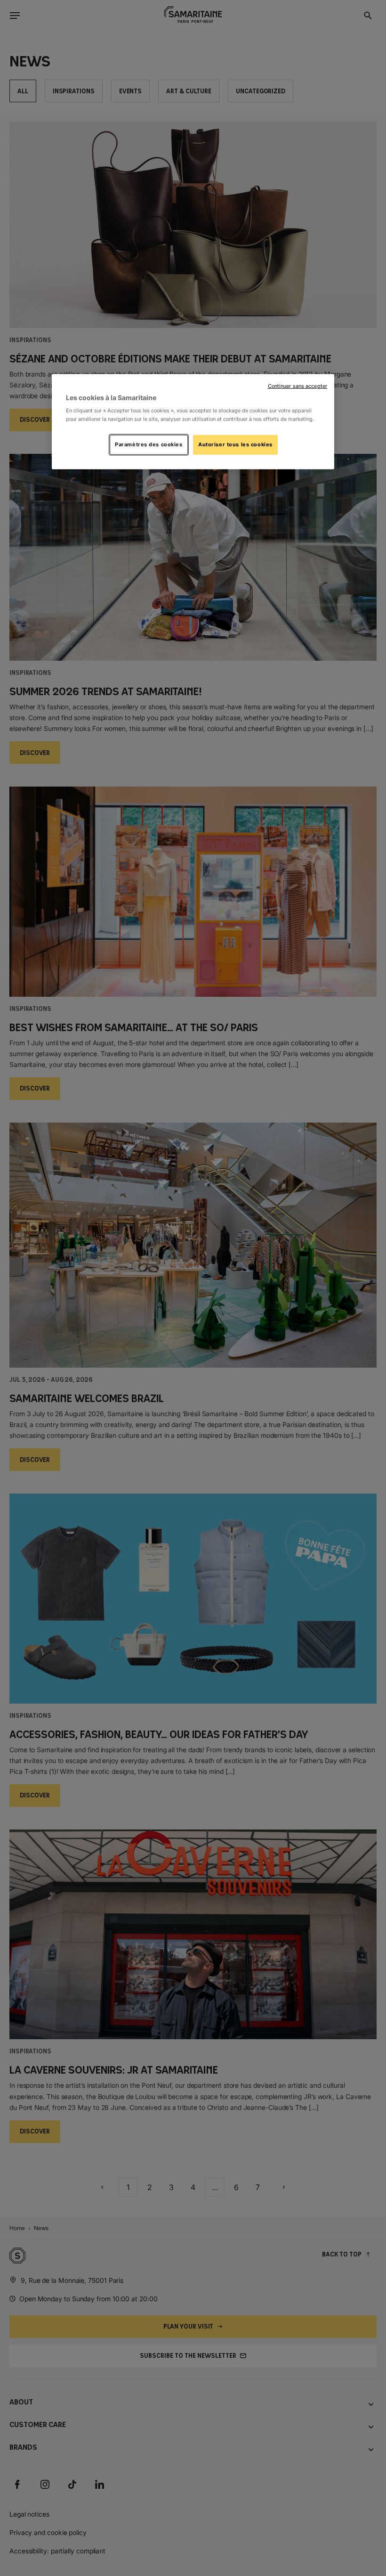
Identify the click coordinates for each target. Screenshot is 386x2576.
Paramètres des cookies (149, 444)
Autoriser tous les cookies (235, 444)
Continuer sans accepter (298, 386)
